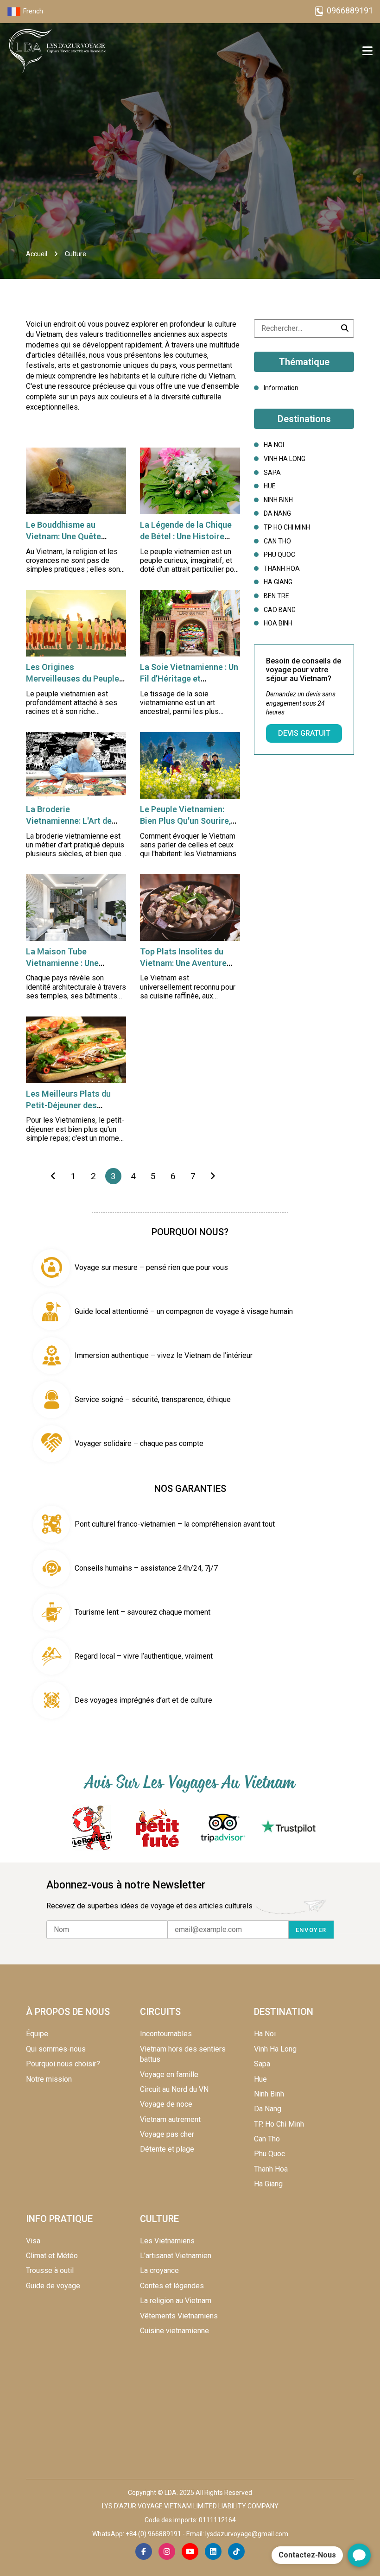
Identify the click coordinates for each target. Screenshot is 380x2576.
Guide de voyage (53, 2286)
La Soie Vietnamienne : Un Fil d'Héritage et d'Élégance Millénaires (189, 679)
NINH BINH (278, 500)
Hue (260, 2079)
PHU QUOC (279, 555)
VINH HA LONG (285, 459)
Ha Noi (265, 2034)
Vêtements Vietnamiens (179, 2316)
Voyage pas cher (167, 2134)
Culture (76, 254)
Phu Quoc (269, 2154)
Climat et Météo (52, 2256)
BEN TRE (276, 596)
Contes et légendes (172, 2286)
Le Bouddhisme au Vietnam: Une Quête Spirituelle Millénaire (66, 536)
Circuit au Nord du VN (174, 2089)
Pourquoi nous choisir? (63, 2064)
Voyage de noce (166, 2104)
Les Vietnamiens (167, 2241)
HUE (270, 486)
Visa (33, 2241)
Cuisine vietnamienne (174, 2331)
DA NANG (277, 513)
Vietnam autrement (170, 2119)
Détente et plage (167, 2149)
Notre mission (49, 2079)
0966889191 (350, 10)
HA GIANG (278, 582)
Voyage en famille (169, 2074)
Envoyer (311, 1930)
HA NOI (274, 445)
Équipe (37, 2034)
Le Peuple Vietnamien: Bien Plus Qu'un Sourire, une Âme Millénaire (185, 821)
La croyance (159, 2270)
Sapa (262, 2064)
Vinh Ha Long (275, 2049)
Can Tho (267, 2139)
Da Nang (268, 2109)
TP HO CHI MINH (287, 527)
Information (281, 388)
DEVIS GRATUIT (304, 733)
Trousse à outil (50, 2270)
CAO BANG (280, 610)
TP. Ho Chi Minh (279, 2124)
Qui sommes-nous (56, 2049)
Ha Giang (268, 2184)
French (33, 11)
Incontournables (166, 2034)
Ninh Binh (269, 2094)
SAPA (272, 473)
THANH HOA (282, 568)
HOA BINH (278, 623)
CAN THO (277, 541)
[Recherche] (345, 328)
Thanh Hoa (271, 2169)
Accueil (37, 254)
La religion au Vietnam (176, 2301)
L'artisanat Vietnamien (176, 2256)
